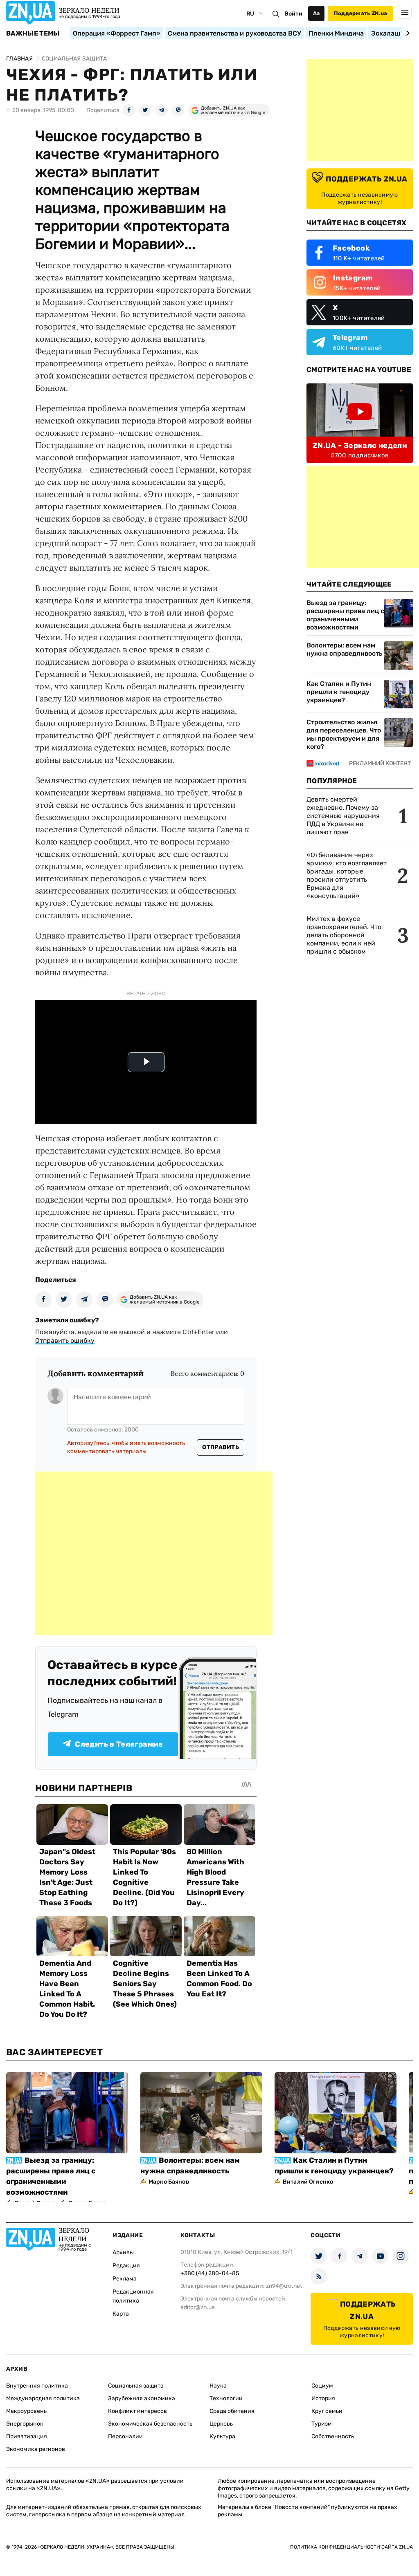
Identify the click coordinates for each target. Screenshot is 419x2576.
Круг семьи (327, 2411)
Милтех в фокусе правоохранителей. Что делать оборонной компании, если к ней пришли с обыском (344, 935)
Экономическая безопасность (150, 2424)
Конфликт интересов (137, 2411)
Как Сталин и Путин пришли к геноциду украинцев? (339, 692)
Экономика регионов (36, 2449)
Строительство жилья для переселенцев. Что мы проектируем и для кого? (344, 734)
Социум (322, 2386)
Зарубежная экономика (142, 2398)
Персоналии (125, 2436)
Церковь (221, 2424)
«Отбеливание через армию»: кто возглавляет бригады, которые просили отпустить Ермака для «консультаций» (347, 875)
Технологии (226, 2398)
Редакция (126, 2266)
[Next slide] (407, 33)
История (323, 2398)
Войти (293, 14)
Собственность (333, 2436)
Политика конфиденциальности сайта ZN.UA (351, 2547)
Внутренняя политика (37, 2386)
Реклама (125, 2279)
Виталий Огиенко (308, 2182)
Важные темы (33, 34)
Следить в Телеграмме (119, 1744)
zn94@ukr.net (284, 2286)
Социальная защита (136, 2386)
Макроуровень (26, 2411)
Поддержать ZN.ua (360, 13)
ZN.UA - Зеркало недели (360, 446)
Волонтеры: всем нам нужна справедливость (344, 649)
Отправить (221, 1447)
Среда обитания (232, 2411)
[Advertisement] (154, 1553)
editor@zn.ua (198, 2307)
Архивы (123, 2252)
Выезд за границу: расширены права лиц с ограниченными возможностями (345, 615)
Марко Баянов (169, 2182)
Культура (222, 2436)
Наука (218, 2386)
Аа (317, 13)
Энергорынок (25, 2424)
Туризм (322, 2424)
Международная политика (43, 2398)
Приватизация (27, 2436)
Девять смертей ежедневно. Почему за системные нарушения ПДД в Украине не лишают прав (343, 816)
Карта (121, 2314)
